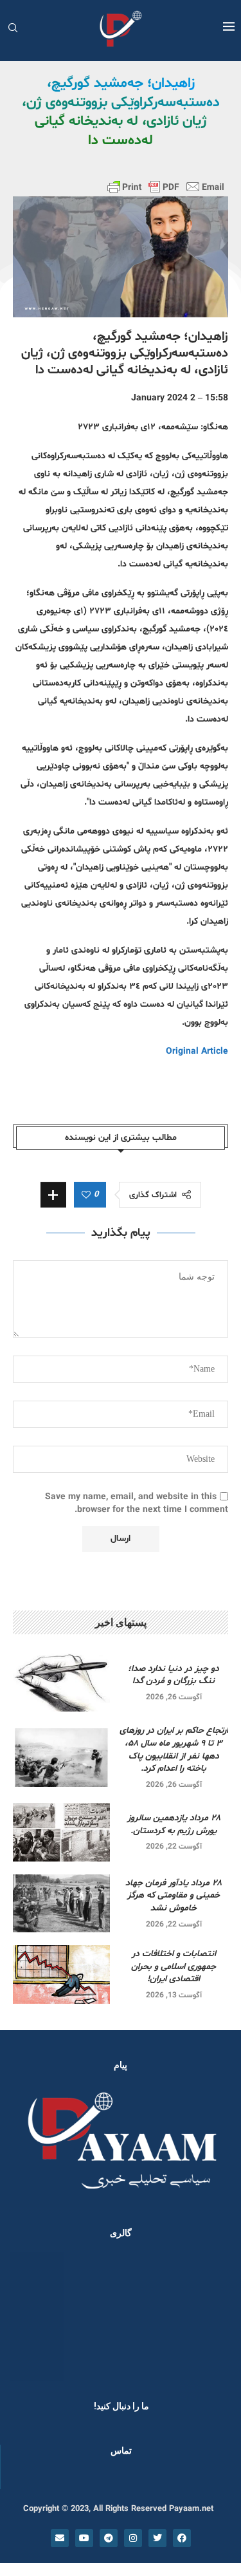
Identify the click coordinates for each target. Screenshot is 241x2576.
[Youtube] (84, 2538)
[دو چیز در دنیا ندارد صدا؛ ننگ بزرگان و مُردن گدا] (61, 1683)
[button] (27, 2316)
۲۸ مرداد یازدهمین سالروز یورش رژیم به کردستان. (174, 1825)
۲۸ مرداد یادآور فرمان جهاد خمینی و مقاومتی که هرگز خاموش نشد (174, 1896)
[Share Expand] (53, 1195)
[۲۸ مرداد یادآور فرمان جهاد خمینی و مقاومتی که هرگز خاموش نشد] (61, 1903)
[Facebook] (182, 2538)
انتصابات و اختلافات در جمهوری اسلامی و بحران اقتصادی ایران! (174, 1966)
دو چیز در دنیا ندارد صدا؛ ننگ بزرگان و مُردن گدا (174, 1675)
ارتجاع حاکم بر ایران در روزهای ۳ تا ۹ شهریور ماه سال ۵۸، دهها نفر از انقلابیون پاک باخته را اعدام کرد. (174, 1750)
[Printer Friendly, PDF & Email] (166, 187)
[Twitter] (157, 2538)
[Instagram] (133, 2538)
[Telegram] (109, 2538)
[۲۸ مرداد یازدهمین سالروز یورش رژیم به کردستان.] (61, 1832)
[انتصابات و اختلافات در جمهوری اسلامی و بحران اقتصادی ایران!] (61, 1974)
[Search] (13, 29)
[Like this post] (86, 1195)
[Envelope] (60, 2538)
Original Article (197, 1051)
